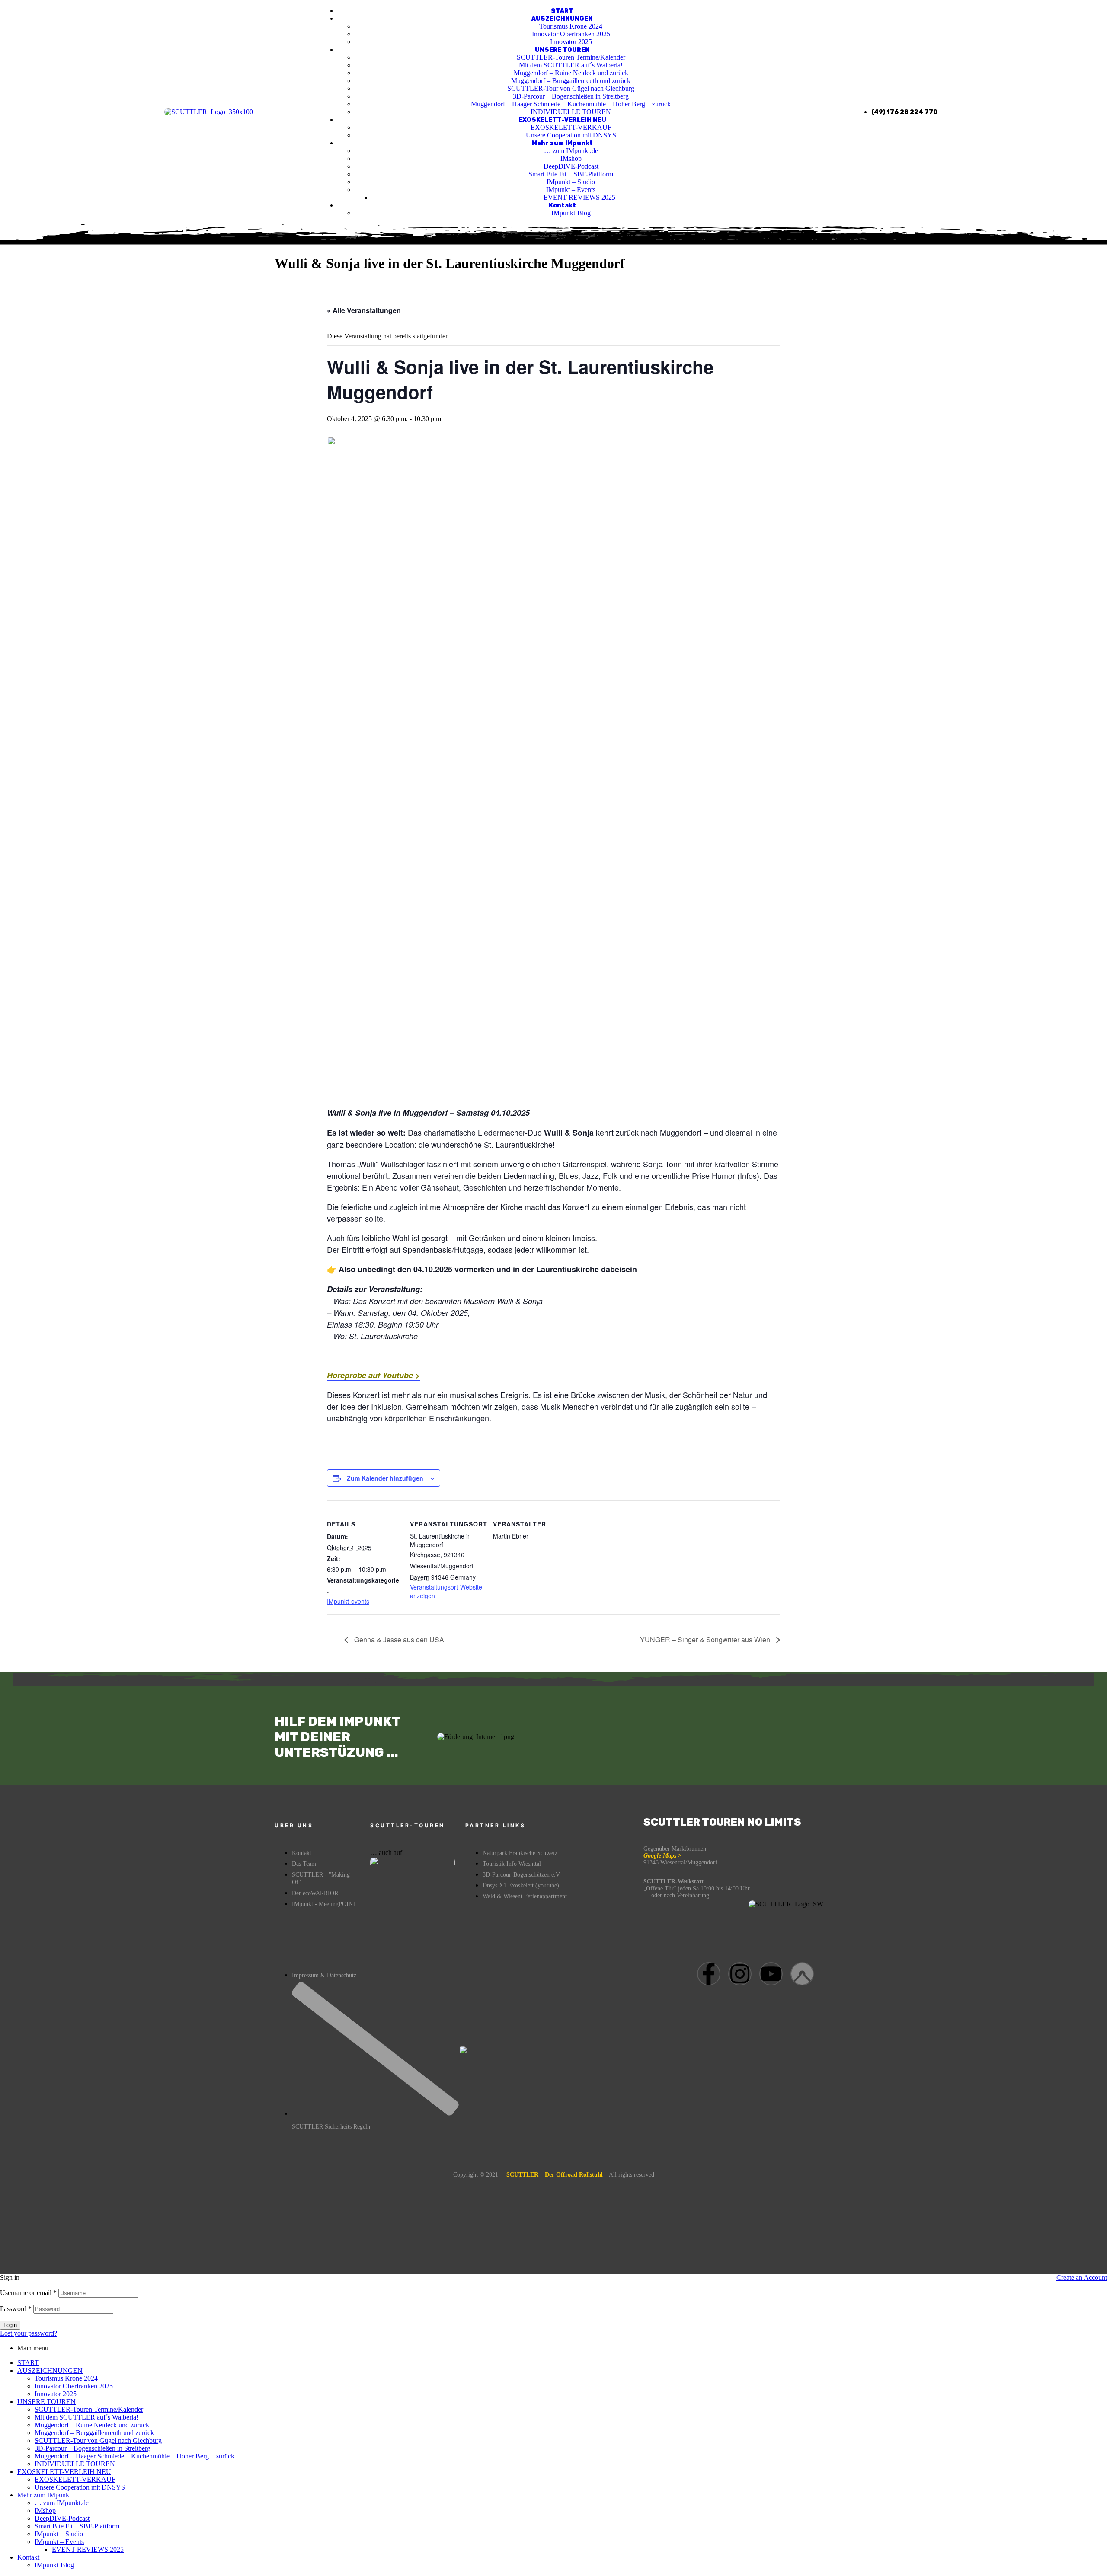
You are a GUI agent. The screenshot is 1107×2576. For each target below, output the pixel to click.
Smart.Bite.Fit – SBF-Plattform (77, 2526)
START (28, 2363)
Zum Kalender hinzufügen (385, 1478)
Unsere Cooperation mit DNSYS (80, 2487)
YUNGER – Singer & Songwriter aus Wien (706, 1639)
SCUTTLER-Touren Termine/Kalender (89, 2409)
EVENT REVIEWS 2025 (88, 2549)
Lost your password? (29, 2333)
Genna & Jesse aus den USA (398, 1639)
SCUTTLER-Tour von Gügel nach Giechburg (98, 2440)
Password (16, 2309)
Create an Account (1082, 2278)
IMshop (45, 2511)
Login (10, 2325)
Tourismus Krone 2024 (66, 2378)
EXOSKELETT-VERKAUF (75, 2479)
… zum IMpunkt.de (62, 2503)
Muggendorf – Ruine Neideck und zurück (92, 2425)
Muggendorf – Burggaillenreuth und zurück (94, 2433)
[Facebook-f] (709, 1974)
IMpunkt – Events (59, 2542)
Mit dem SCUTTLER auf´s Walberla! (86, 2417)
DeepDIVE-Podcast (62, 2518)
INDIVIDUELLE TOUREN (75, 2464)
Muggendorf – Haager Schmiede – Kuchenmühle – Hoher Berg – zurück (134, 2456)
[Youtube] (771, 1974)
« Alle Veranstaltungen (364, 310)
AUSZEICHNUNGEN (50, 2370)
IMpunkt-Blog (54, 2565)
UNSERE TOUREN (46, 2402)
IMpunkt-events (348, 1601)
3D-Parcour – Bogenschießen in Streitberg (93, 2448)
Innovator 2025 (56, 2394)
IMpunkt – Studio (59, 2534)
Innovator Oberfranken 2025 (74, 2386)
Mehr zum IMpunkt (44, 2495)
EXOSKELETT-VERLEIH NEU (64, 2472)
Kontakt (28, 2557)
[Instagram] (740, 1974)
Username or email (28, 2293)
